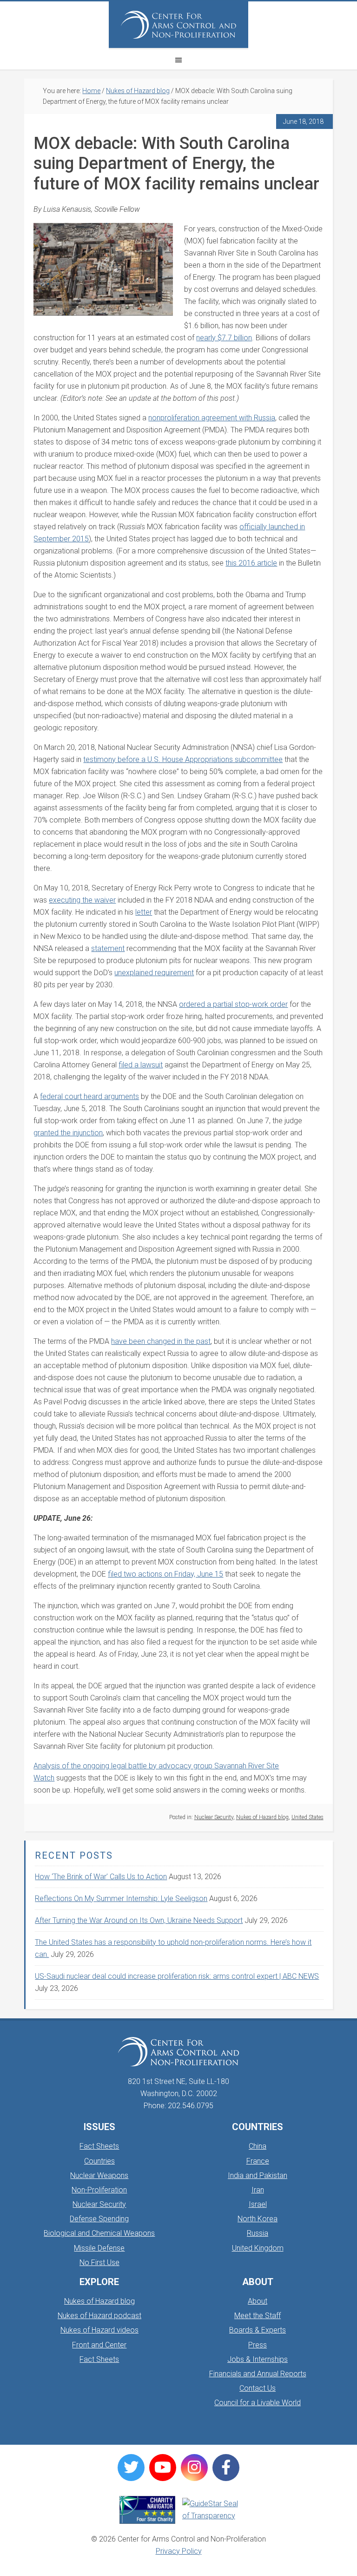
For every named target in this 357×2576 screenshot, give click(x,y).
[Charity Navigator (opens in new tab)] (147, 2510)
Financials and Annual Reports (258, 2374)
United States (307, 1817)
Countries (99, 2161)
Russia (258, 2233)
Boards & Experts (258, 2330)
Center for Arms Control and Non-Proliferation (178, 25)
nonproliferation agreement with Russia (212, 418)
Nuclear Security (214, 1817)
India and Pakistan (258, 2175)
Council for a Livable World (258, 2403)
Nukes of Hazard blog (262, 1817)
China (258, 2146)
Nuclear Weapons (99, 2175)
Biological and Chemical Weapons (99, 2233)
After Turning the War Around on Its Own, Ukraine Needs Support (139, 1920)
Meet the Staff (258, 2316)
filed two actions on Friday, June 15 (165, 1574)
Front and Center (99, 2345)
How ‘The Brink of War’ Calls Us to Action (101, 1877)
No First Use (99, 2262)
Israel (258, 2204)
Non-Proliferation (99, 2190)
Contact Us (258, 2388)
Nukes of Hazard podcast (99, 2316)
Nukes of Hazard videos (99, 2330)
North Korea (258, 2219)
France (258, 2161)
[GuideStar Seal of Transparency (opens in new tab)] (210, 2510)
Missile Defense (99, 2248)
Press (258, 2345)
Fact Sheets (99, 2146)
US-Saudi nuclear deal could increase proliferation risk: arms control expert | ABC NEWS (177, 1976)
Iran (258, 2190)
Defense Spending (99, 2219)
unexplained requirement (154, 973)
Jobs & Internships (258, 2359)
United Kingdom (258, 2248)
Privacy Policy (179, 2551)
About (258, 2301)
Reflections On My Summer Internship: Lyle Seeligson (121, 1898)
